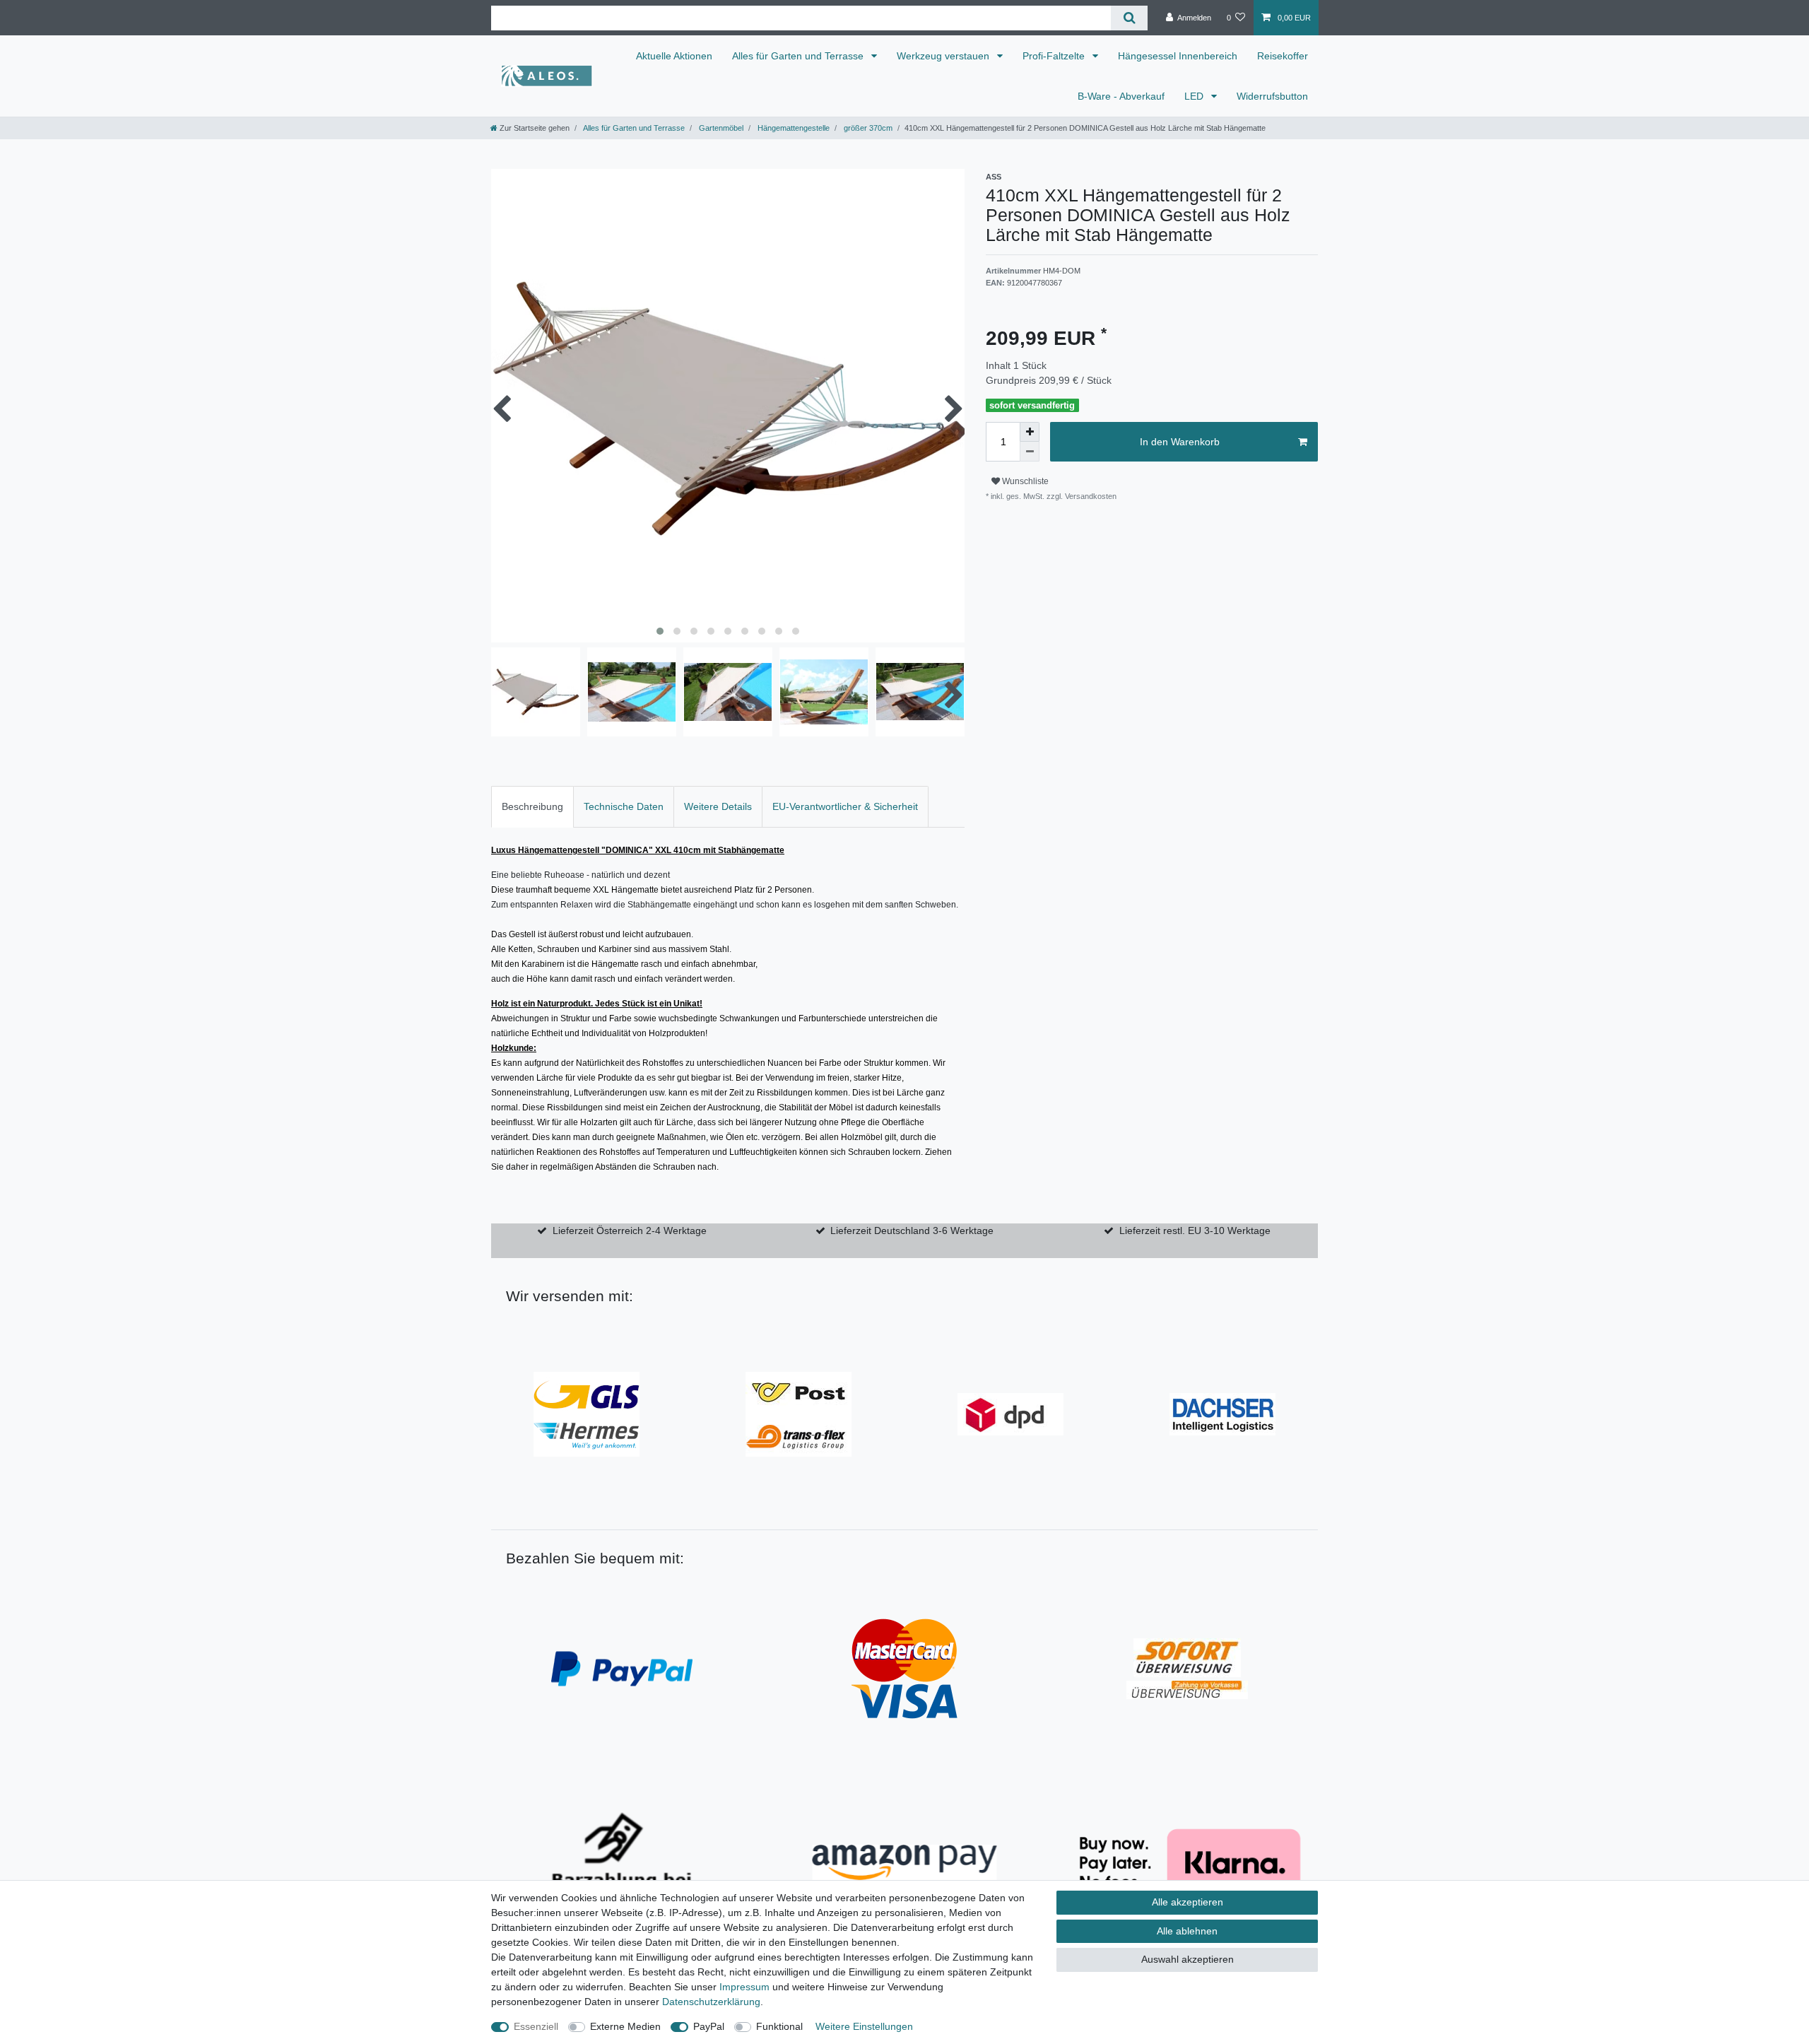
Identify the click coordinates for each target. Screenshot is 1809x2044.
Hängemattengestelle (792, 128)
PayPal (709, 2026)
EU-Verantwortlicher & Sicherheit (845, 806)
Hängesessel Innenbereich (1178, 56)
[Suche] (1129, 18)
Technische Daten (624, 806)
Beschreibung (532, 806)
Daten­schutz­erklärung (711, 2002)
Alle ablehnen (1187, 1931)
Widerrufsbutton (1272, 96)
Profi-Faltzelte (1055, 56)
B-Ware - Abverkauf (1121, 96)
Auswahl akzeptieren (1188, 1959)
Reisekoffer (1283, 56)
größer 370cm (867, 128)
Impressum (744, 1987)
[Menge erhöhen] (1030, 432)
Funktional (779, 2026)
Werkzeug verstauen (944, 56)
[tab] (532, 807)
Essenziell (536, 2026)
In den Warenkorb (1180, 442)
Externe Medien (625, 2026)
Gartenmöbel (720, 128)
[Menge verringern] (1030, 452)
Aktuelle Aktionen (674, 56)
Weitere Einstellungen (864, 2026)
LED (1195, 96)
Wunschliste (1024, 481)
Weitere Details (718, 806)
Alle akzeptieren (1188, 1902)
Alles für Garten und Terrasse (799, 56)
